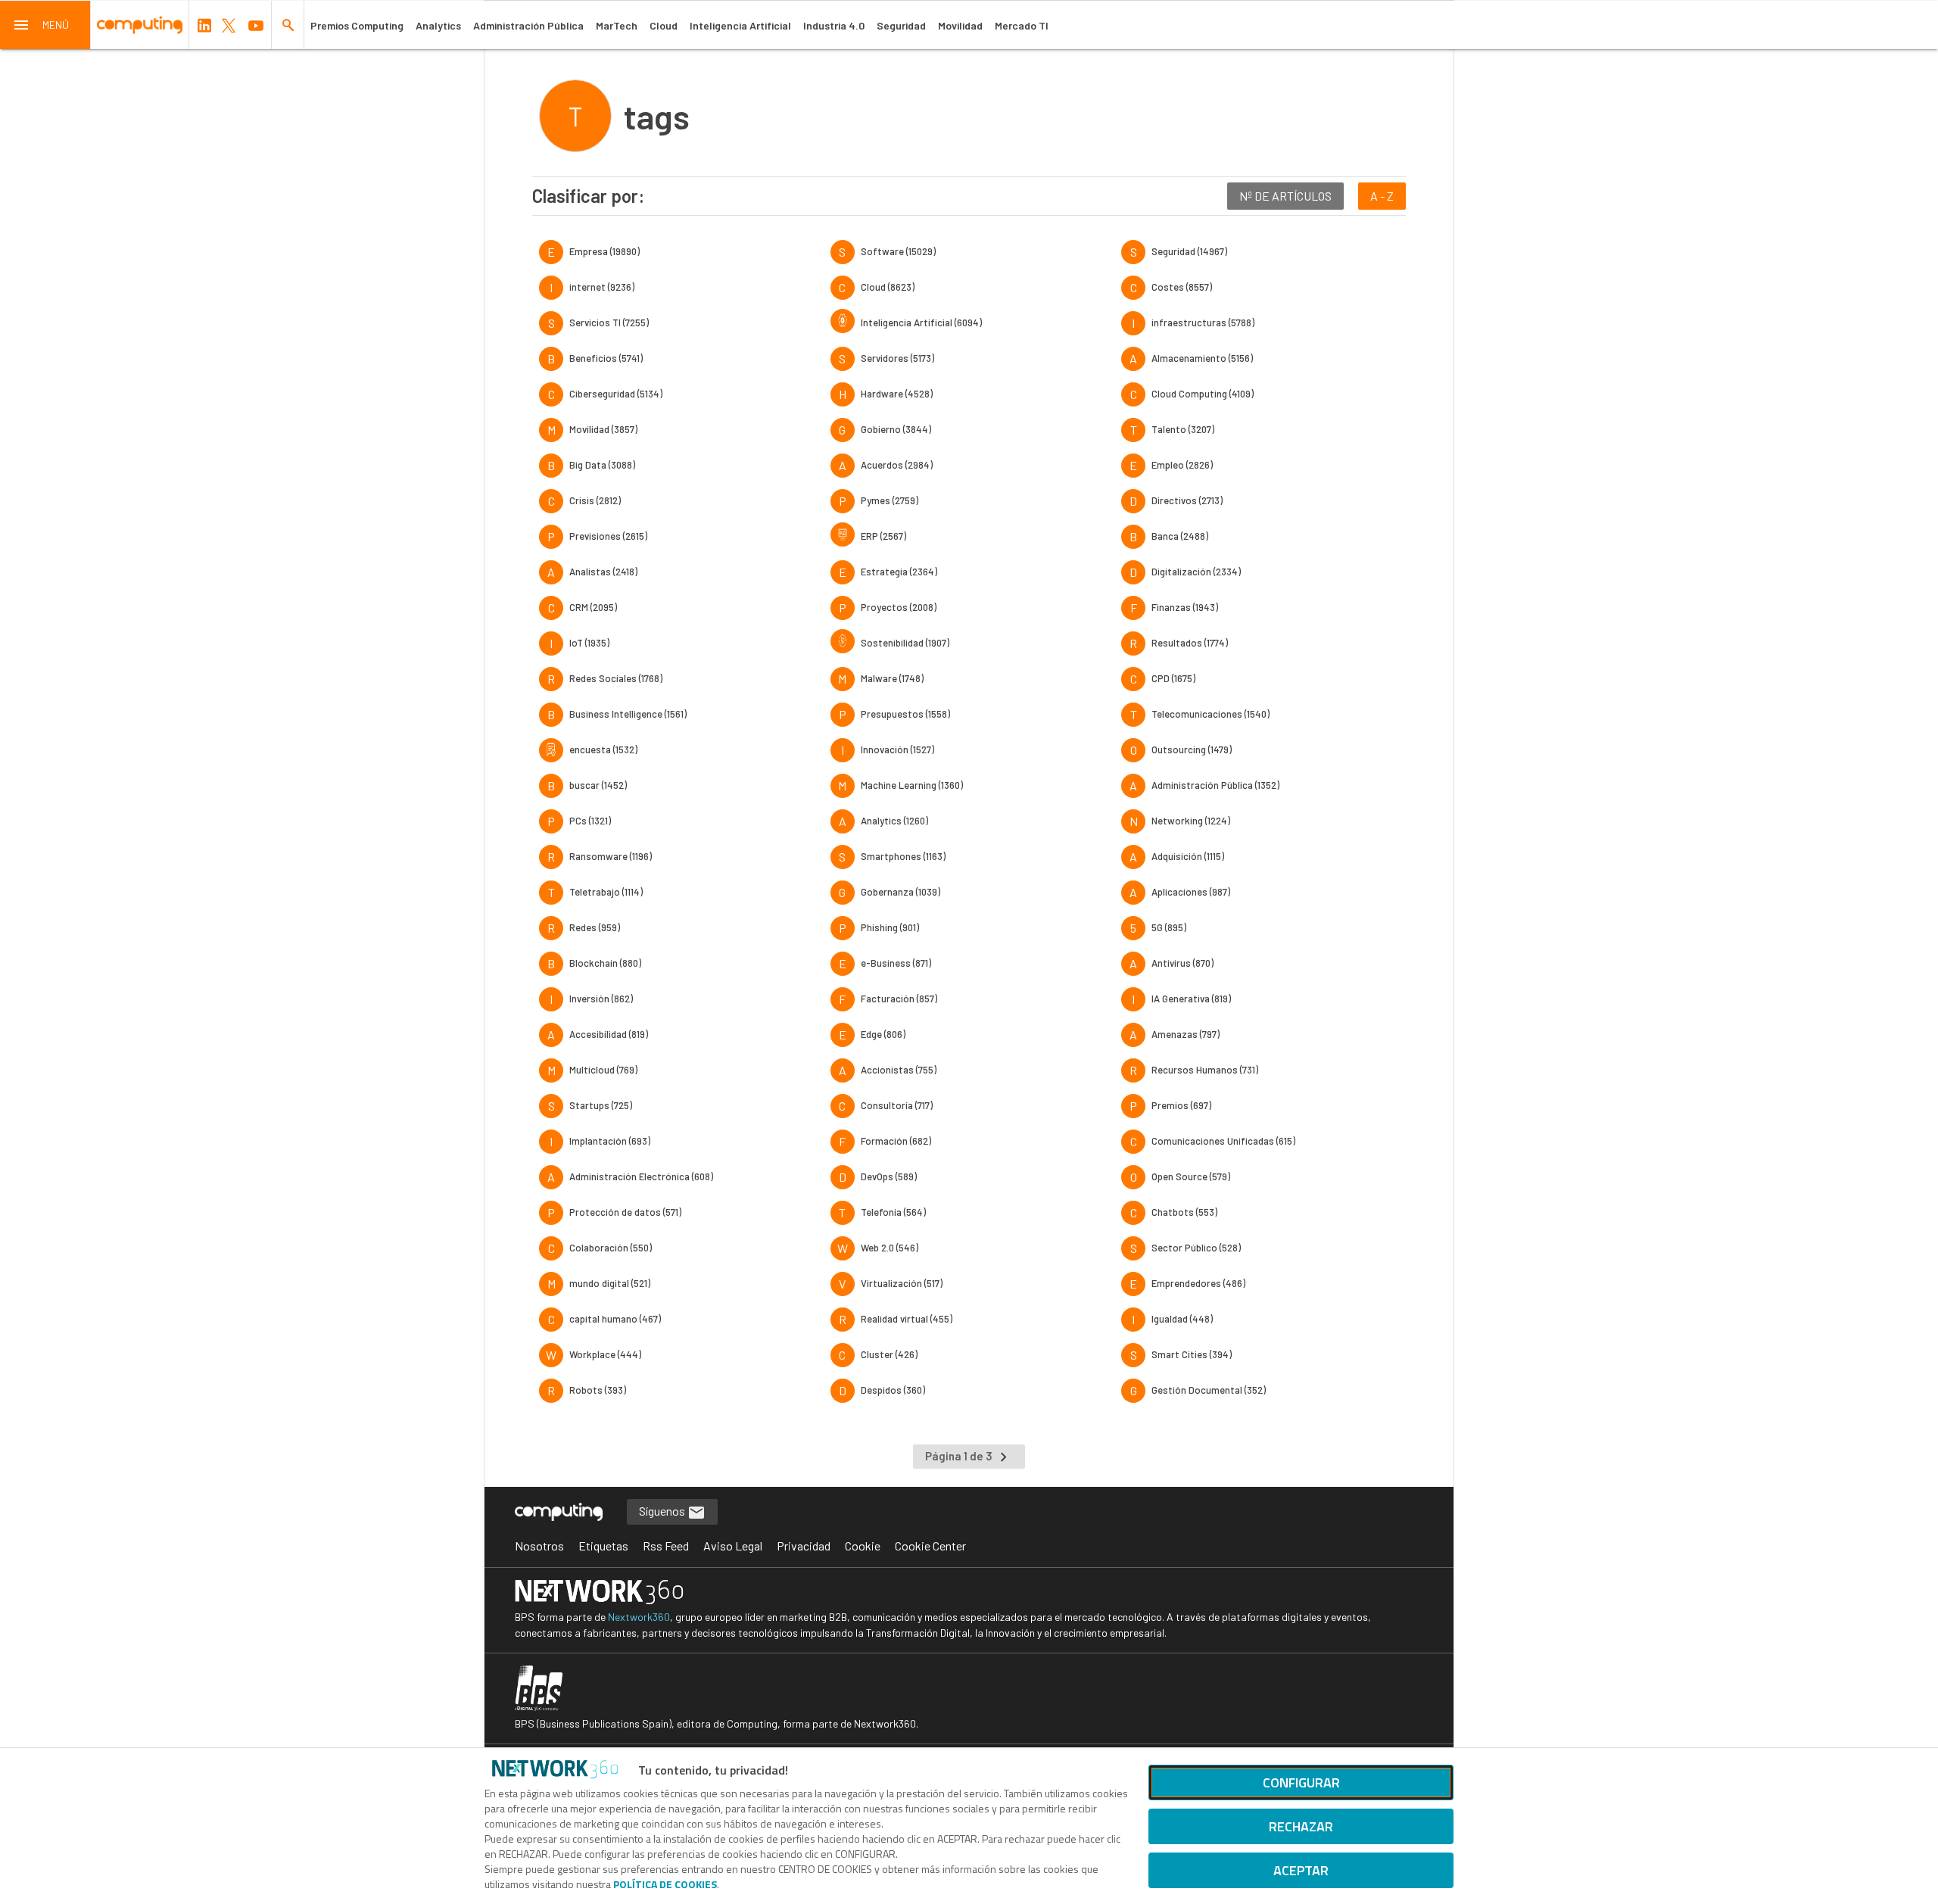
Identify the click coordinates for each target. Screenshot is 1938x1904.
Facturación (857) (899, 999)
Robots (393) (598, 1390)
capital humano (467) (615, 1319)
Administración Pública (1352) (1215, 785)
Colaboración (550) (611, 1248)
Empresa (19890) (604, 251)
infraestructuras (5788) (1203, 323)
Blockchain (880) (605, 963)
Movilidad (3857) (603, 429)
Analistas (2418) (603, 572)
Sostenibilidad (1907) (905, 643)
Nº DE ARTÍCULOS (1285, 196)
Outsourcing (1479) (1192, 749)
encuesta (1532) (603, 749)
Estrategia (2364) (899, 572)
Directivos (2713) (1187, 500)
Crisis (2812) (595, 500)
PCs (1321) (590, 821)
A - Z (1382, 196)
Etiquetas (603, 1546)
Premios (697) (1181, 1105)
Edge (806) (883, 1034)
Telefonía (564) (893, 1212)
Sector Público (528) (1196, 1248)
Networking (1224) (1191, 821)
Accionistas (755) (899, 1070)
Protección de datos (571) (625, 1212)
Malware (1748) (892, 678)
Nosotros (539, 1546)
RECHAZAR (1301, 1826)
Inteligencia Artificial (740, 25)
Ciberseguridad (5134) (616, 394)
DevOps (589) (889, 1176)
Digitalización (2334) (1196, 572)
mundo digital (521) (610, 1283)
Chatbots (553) (1184, 1212)
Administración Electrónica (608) (641, 1176)
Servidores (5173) (897, 358)
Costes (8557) (1182, 287)
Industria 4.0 (834, 25)
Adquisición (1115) (1188, 856)
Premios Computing (357, 25)
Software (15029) (898, 251)
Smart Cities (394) (1192, 1354)
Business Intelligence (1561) (628, 714)
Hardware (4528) (897, 394)
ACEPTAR (1301, 1870)
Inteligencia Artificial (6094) (921, 323)
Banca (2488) (1180, 536)
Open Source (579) (1191, 1176)
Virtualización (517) (902, 1283)
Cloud (664, 25)
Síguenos (663, 1511)
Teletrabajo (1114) (606, 892)
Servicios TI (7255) (609, 323)
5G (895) (1169, 927)
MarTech (617, 25)
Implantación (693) (610, 1141)
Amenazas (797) (1186, 1034)
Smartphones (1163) (903, 856)
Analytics (438, 25)
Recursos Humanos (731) (1205, 1070)
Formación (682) (896, 1141)
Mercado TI (1022, 25)
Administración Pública (528, 25)
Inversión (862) (601, 999)
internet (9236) (602, 287)
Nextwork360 (639, 1617)
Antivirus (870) (1182, 963)
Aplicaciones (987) (1191, 892)
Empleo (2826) (1182, 465)
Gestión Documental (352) (1209, 1390)
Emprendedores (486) (1198, 1283)
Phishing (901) (890, 927)
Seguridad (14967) (1189, 251)
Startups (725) (601, 1105)
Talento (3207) (1183, 429)
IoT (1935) (589, 643)
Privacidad (804, 1546)
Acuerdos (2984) (897, 465)
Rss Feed (666, 1546)
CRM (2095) (593, 607)
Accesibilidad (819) (609, 1034)
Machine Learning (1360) (912, 785)
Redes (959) (595, 927)
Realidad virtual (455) (907, 1319)
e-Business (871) (896, 963)
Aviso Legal (733, 1546)
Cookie (863, 1546)
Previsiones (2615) (608, 536)
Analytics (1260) (894, 821)
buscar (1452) (598, 785)
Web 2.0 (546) (890, 1248)
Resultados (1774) (1190, 643)
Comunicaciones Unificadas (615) (1223, 1141)
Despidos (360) (893, 1390)
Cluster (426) (889, 1354)
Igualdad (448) (1182, 1319)
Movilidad (960, 25)
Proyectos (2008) (899, 607)
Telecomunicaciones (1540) (1210, 714)
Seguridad (901, 25)
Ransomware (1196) (611, 856)
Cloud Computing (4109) (1203, 394)
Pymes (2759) (890, 500)
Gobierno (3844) (896, 429)
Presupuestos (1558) (905, 714)
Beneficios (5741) (606, 358)
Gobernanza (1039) (900, 892)
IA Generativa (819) (1191, 999)
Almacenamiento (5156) (1202, 358)
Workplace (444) (605, 1354)
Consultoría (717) (897, 1105)
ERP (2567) (883, 536)
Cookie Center (930, 1546)
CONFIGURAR (1301, 1782)
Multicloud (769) (603, 1070)
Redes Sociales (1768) (616, 678)
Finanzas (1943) (1185, 607)
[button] (45, 25)
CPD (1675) (1173, 678)
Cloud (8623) (888, 287)
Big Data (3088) (602, 465)
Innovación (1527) (897, 749)
